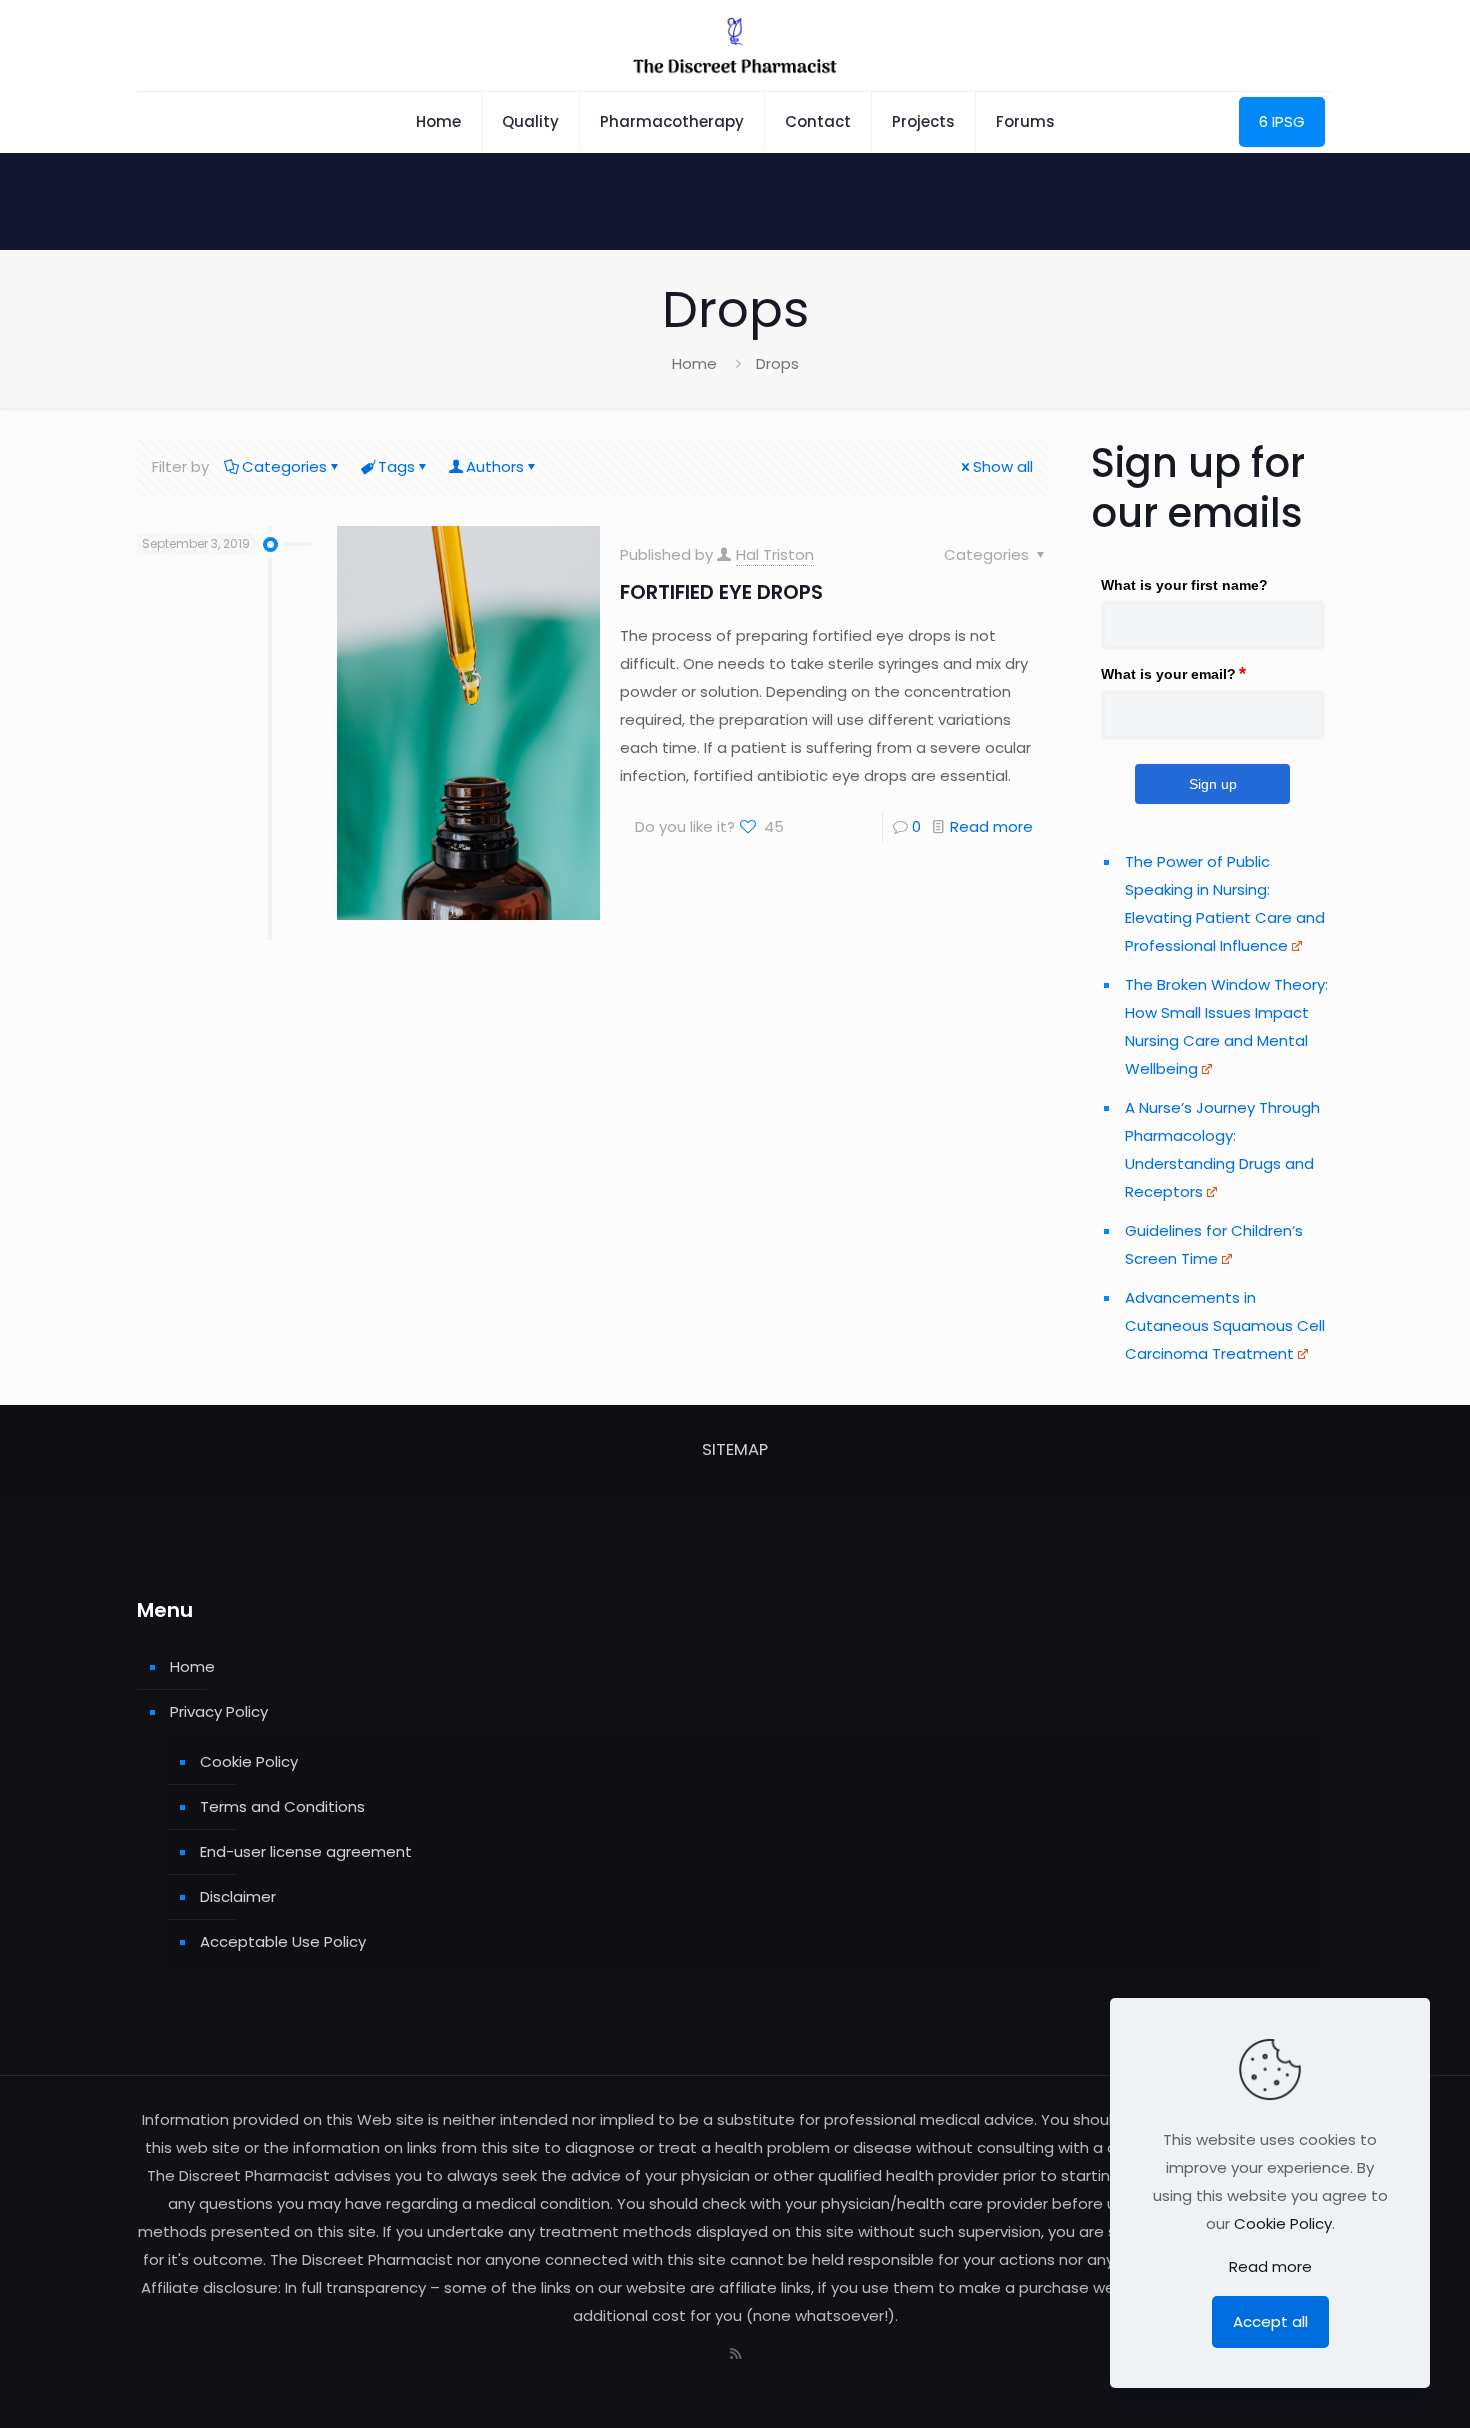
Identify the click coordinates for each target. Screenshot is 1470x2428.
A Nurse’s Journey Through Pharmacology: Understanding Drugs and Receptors (1222, 1149)
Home (694, 363)
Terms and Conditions (282, 1806)
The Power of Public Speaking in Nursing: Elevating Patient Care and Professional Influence (1225, 903)
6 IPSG (1282, 121)
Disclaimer (238, 1896)
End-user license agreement (306, 1851)
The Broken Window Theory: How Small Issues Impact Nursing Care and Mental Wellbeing (1226, 1026)
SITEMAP (735, 1449)
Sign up (1213, 784)
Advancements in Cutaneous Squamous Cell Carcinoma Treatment (1225, 1325)
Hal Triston (775, 554)
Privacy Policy (219, 1711)
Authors (495, 466)
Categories (284, 466)
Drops (777, 363)
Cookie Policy (249, 1761)
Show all (1003, 466)
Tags (396, 466)
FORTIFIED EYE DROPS (721, 592)
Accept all (1270, 2321)
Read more (991, 826)
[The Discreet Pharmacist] (735, 45)
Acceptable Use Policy (283, 1941)
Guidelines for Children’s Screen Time (1214, 1244)
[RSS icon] (735, 2353)
